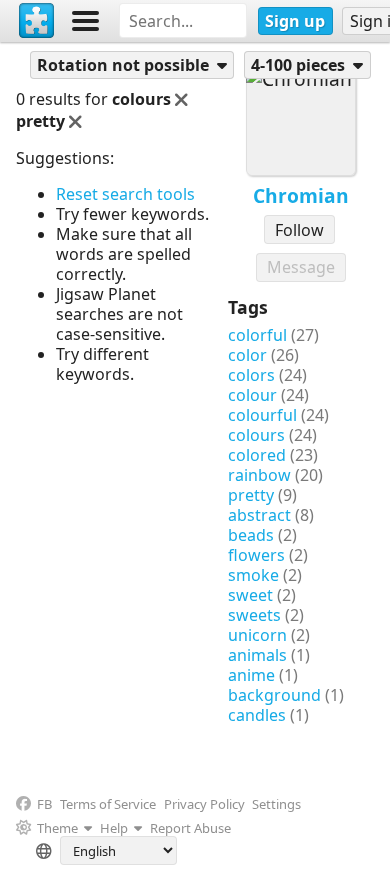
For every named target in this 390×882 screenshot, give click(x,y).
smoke (253, 575)
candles (257, 715)
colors (251, 375)
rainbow (259, 475)
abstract (259, 515)
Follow (299, 230)
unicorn (257, 635)
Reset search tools (125, 194)
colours (256, 435)
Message (301, 267)
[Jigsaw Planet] (37, 21)
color (247, 355)
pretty (251, 495)
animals (257, 655)
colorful (257, 335)
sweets (254, 615)
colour (252, 395)
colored (257, 455)
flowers (256, 555)
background (274, 695)
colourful (262, 415)
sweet (250, 595)
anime (251, 675)
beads (251, 535)
